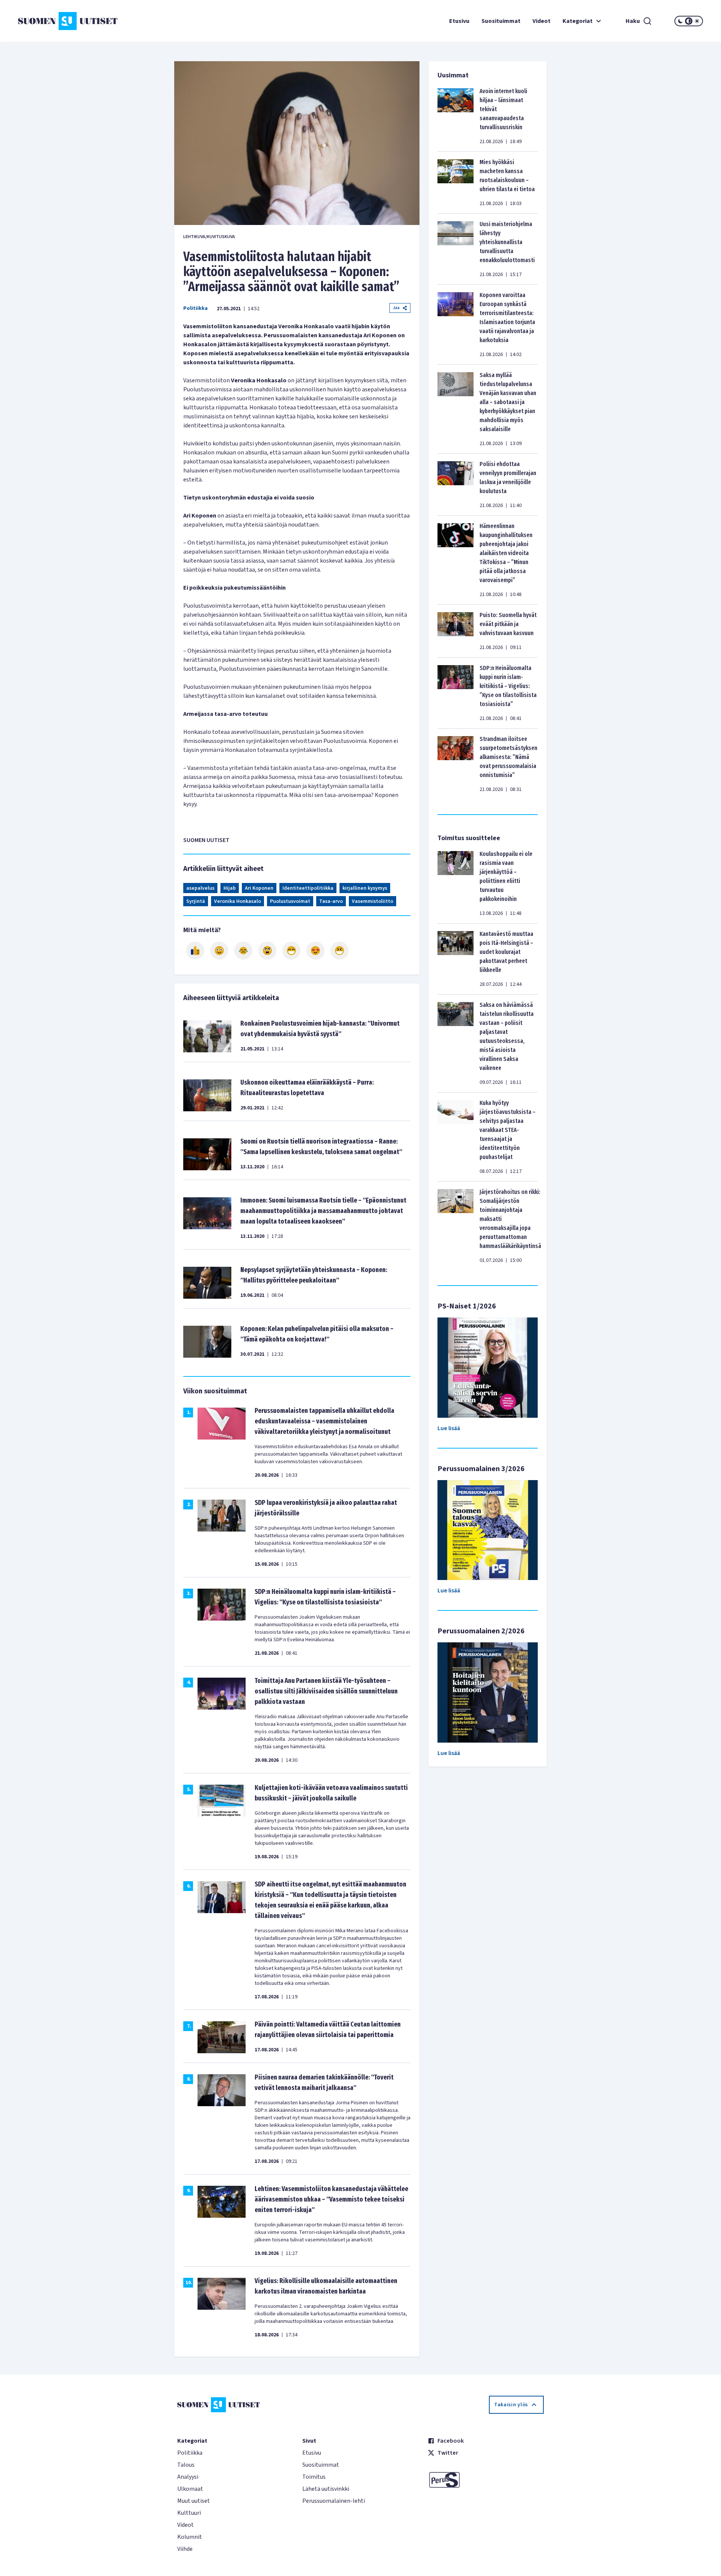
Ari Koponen (259, 888)
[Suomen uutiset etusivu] (75, 21)
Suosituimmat (501, 21)
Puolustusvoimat (290, 901)
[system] (689, 21)
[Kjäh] (339, 951)
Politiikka (195, 308)
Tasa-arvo (331, 901)
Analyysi (188, 2477)
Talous (186, 2465)
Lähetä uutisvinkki (326, 2489)
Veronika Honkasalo (238, 901)
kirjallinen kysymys (365, 888)
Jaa (396, 308)
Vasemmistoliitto (373, 901)
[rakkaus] (315, 951)
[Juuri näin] (195, 951)
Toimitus (314, 2477)
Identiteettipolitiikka (308, 888)
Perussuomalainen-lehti (334, 2501)
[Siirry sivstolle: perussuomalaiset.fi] (486, 2480)
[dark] (680, 21)
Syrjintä (196, 901)
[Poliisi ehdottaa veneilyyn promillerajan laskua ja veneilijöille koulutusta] (456, 484)
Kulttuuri (189, 2513)
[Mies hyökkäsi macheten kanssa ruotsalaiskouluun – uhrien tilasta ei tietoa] (456, 183)
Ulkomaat (190, 2489)
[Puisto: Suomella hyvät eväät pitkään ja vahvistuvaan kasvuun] (456, 631)
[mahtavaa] (291, 951)
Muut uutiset (194, 2501)
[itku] (243, 951)
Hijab (230, 888)
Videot (542, 21)
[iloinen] (219, 951)
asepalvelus (200, 888)
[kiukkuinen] (267, 951)
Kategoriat (578, 21)
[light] (697, 21)
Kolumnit (190, 2537)
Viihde (185, 2549)
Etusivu (459, 21)
